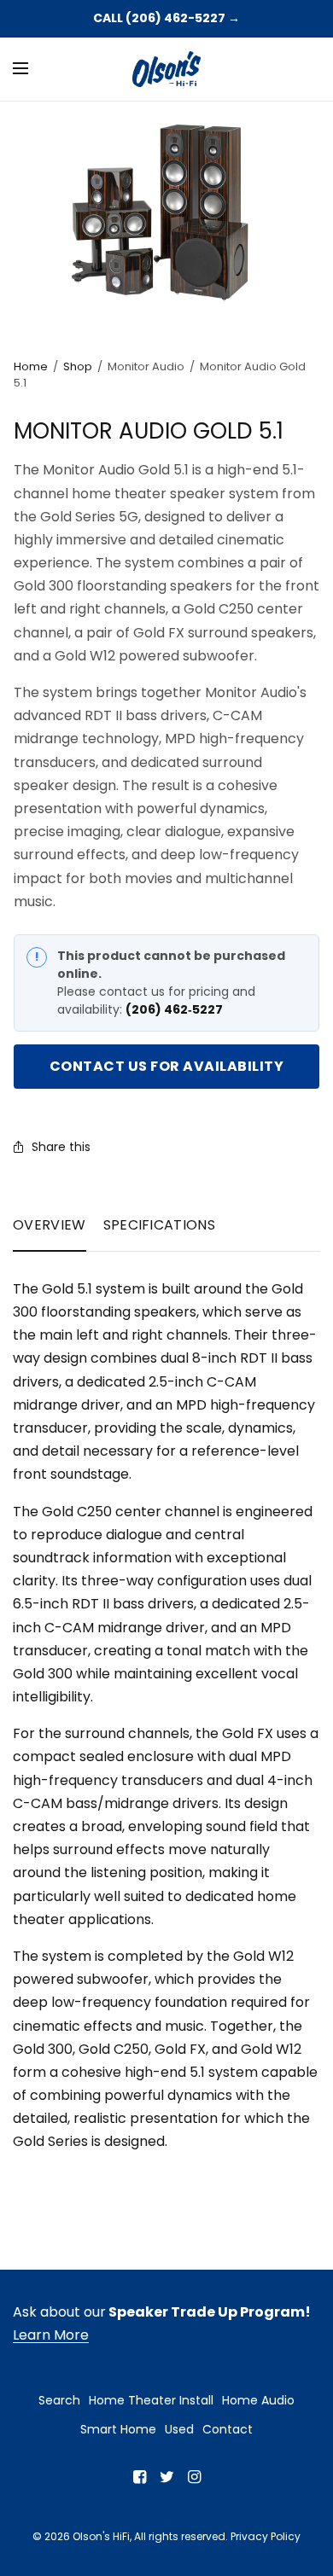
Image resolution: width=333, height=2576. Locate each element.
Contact (228, 2429)
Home (31, 366)
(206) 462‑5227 (174, 1009)
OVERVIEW (50, 1225)
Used (179, 2429)
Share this (61, 1147)
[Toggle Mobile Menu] (32, 69)
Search (59, 2400)
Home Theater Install (151, 2400)
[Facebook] (139, 2477)
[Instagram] (194, 2477)
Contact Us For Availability (167, 1066)
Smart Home (118, 2429)
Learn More (51, 2335)
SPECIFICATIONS (159, 1225)
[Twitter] (166, 2477)
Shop (78, 366)
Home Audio (258, 2400)
